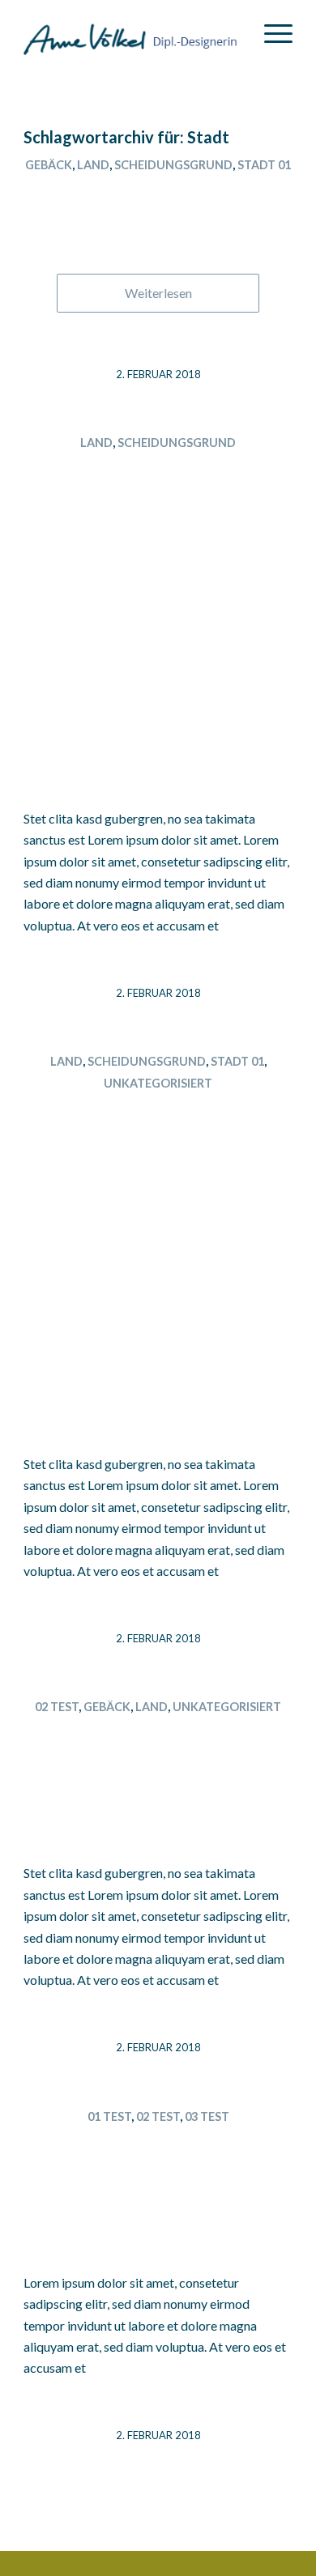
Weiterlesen (158, 293)
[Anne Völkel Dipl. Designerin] (131, 32)
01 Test (109, 2116)
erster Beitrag (158, 2145)
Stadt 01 (264, 165)
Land (93, 165)
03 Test (207, 2116)
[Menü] (270, 32)
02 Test (57, 1707)
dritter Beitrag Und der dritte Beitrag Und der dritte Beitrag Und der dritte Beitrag (158, 1219)
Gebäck (49, 165)
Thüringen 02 (158, 193)
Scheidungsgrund (173, 165)
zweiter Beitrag (158, 1736)
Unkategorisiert (158, 1083)
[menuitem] (270, 32)
